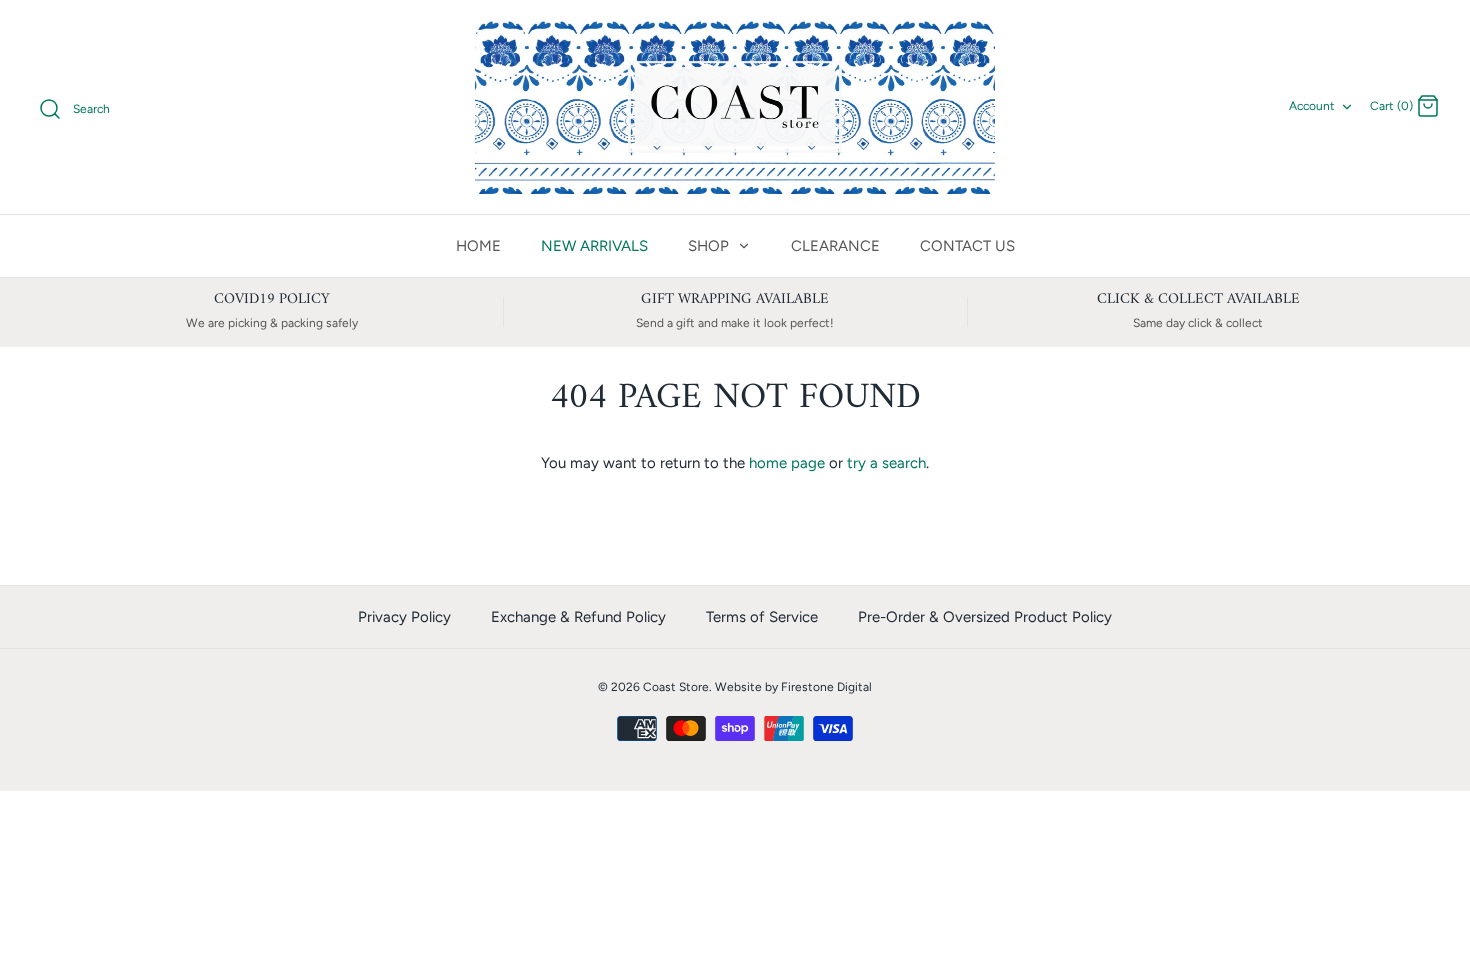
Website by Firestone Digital (793, 687)
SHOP (710, 246)
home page (787, 463)
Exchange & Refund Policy (578, 617)
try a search (886, 463)
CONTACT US (967, 246)
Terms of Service (762, 617)
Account (1312, 106)
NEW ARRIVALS (594, 246)
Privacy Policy (404, 617)
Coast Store (676, 687)
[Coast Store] (735, 107)
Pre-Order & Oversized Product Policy (985, 617)
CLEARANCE (835, 246)
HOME (478, 246)
